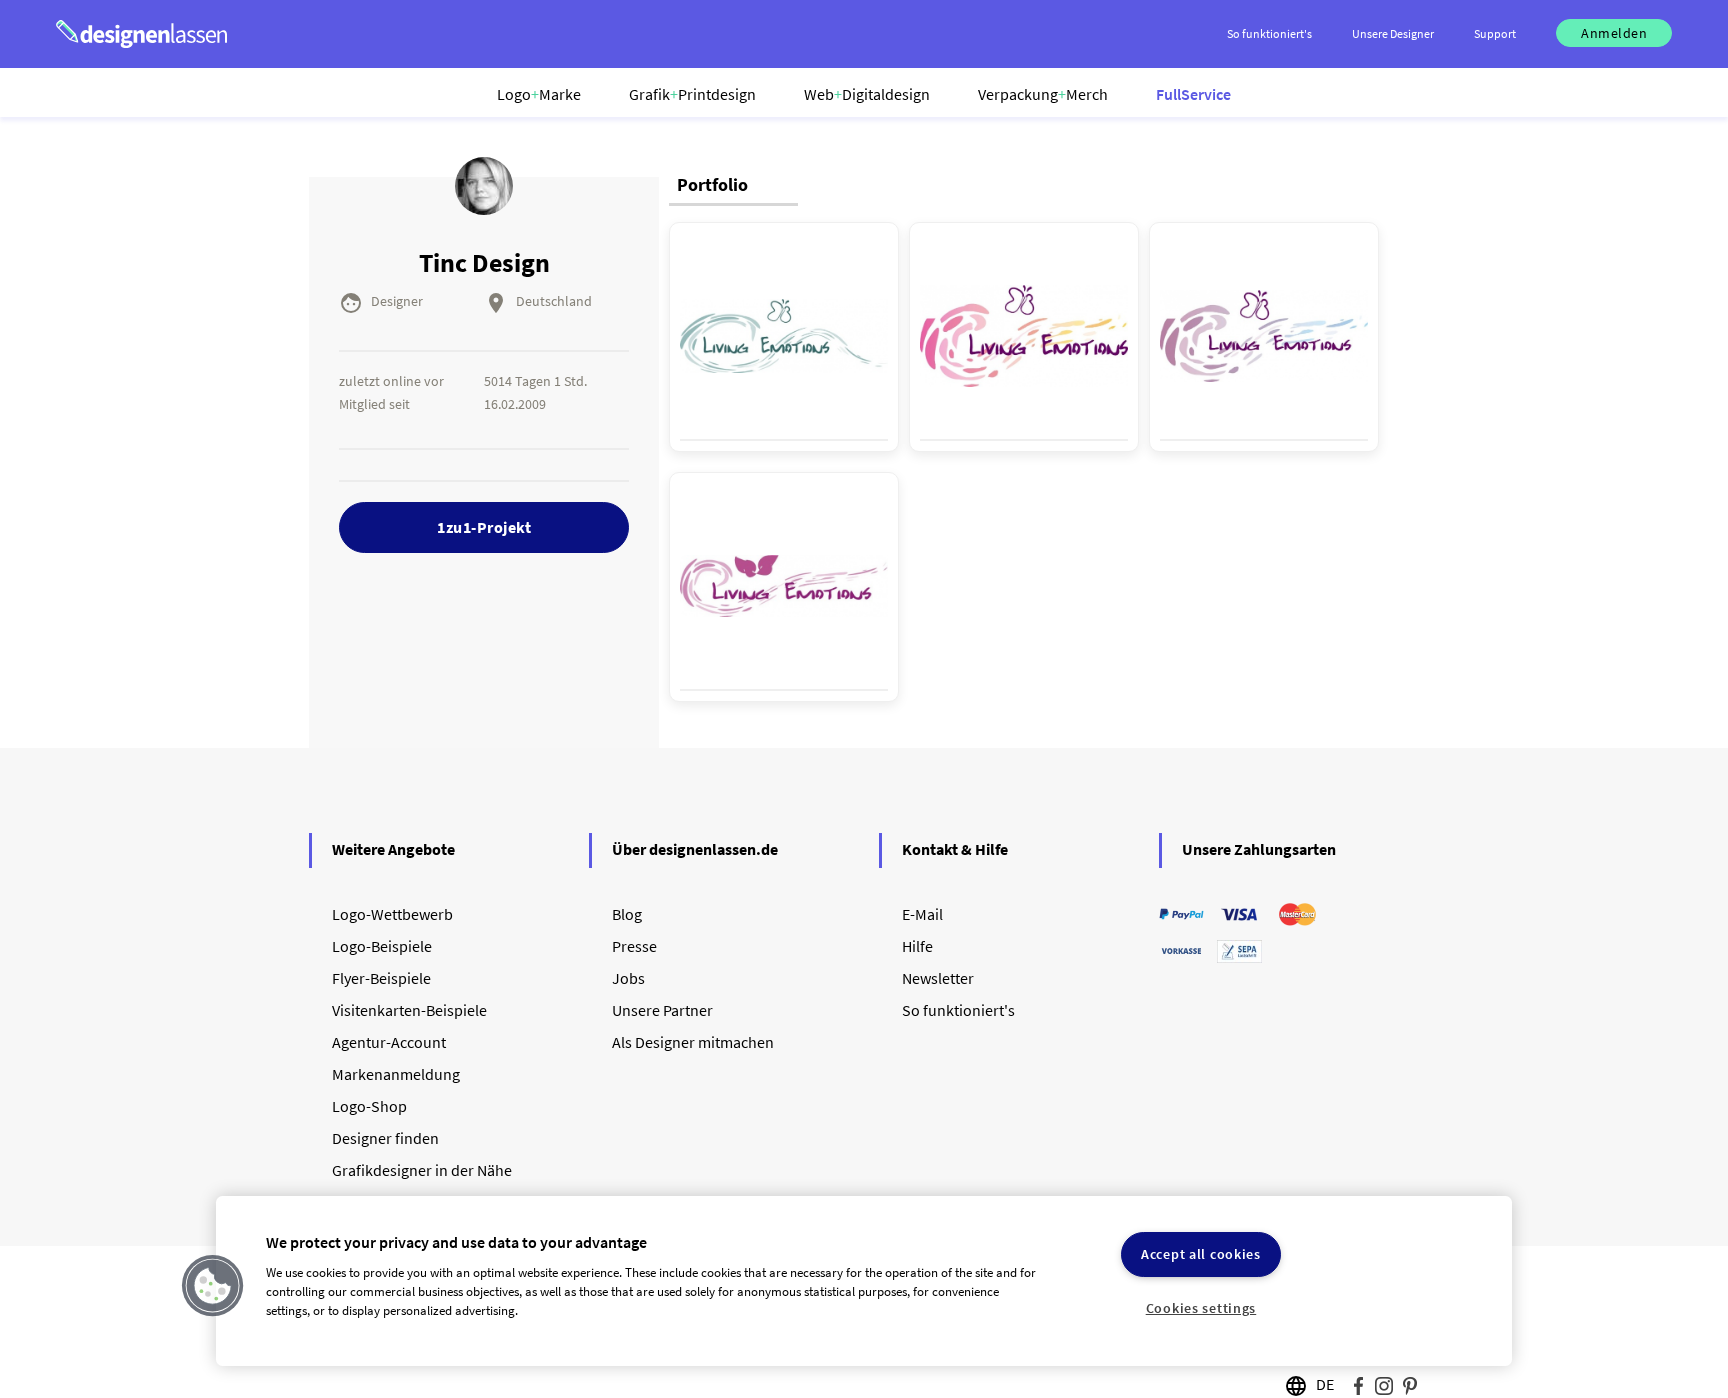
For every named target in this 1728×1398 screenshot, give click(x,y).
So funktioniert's (958, 1010)
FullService (1193, 94)
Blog (627, 914)
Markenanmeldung (396, 1074)
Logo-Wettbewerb (392, 914)
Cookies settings (1201, 1308)
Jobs (628, 978)
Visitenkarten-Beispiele (409, 1010)
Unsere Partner (662, 1010)
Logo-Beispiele (382, 946)
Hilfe (917, 946)
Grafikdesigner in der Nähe (422, 1170)
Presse (634, 946)
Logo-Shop (369, 1106)
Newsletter (938, 978)
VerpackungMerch (1043, 94)
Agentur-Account (389, 1042)
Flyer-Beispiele (381, 978)
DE (1325, 1384)
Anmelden (1614, 33)
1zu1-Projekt (484, 527)
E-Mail (922, 914)
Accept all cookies (1201, 1254)
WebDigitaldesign (867, 94)
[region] (864, 1281)
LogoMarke (539, 94)
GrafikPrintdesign (692, 94)
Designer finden (385, 1138)
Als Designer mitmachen (693, 1042)
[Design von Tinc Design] (784, 336)
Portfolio (712, 184)
